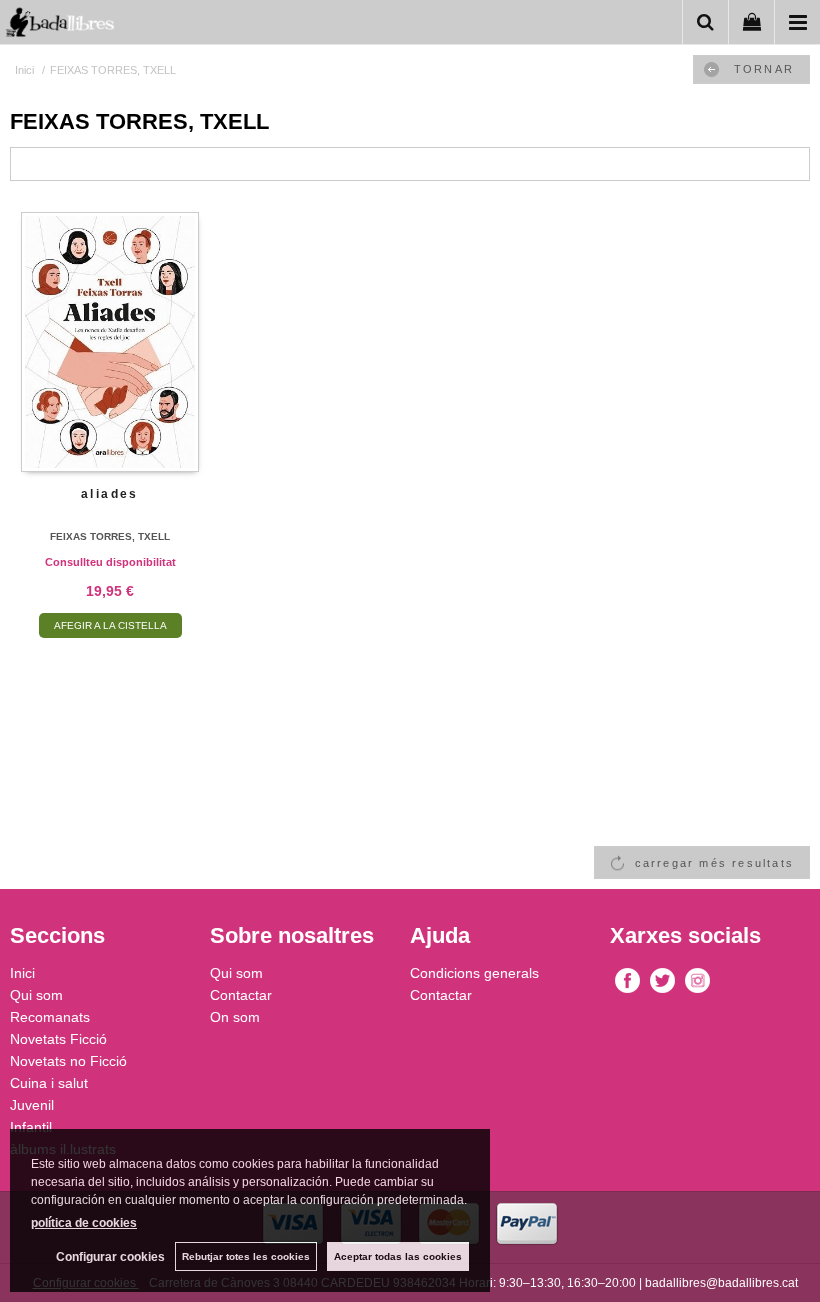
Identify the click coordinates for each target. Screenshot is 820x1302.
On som (235, 1017)
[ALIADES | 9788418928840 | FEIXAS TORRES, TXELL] (110, 342)
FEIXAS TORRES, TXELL (110, 536)
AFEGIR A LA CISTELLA (110, 625)
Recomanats (50, 1017)
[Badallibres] (60, 25)
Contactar (241, 995)
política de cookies (84, 1223)
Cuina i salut (49, 1083)
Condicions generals (474, 973)
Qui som (36, 995)
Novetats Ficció (58, 1039)
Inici (22, 973)
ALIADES (110, 494)
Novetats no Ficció (68, 1061)
